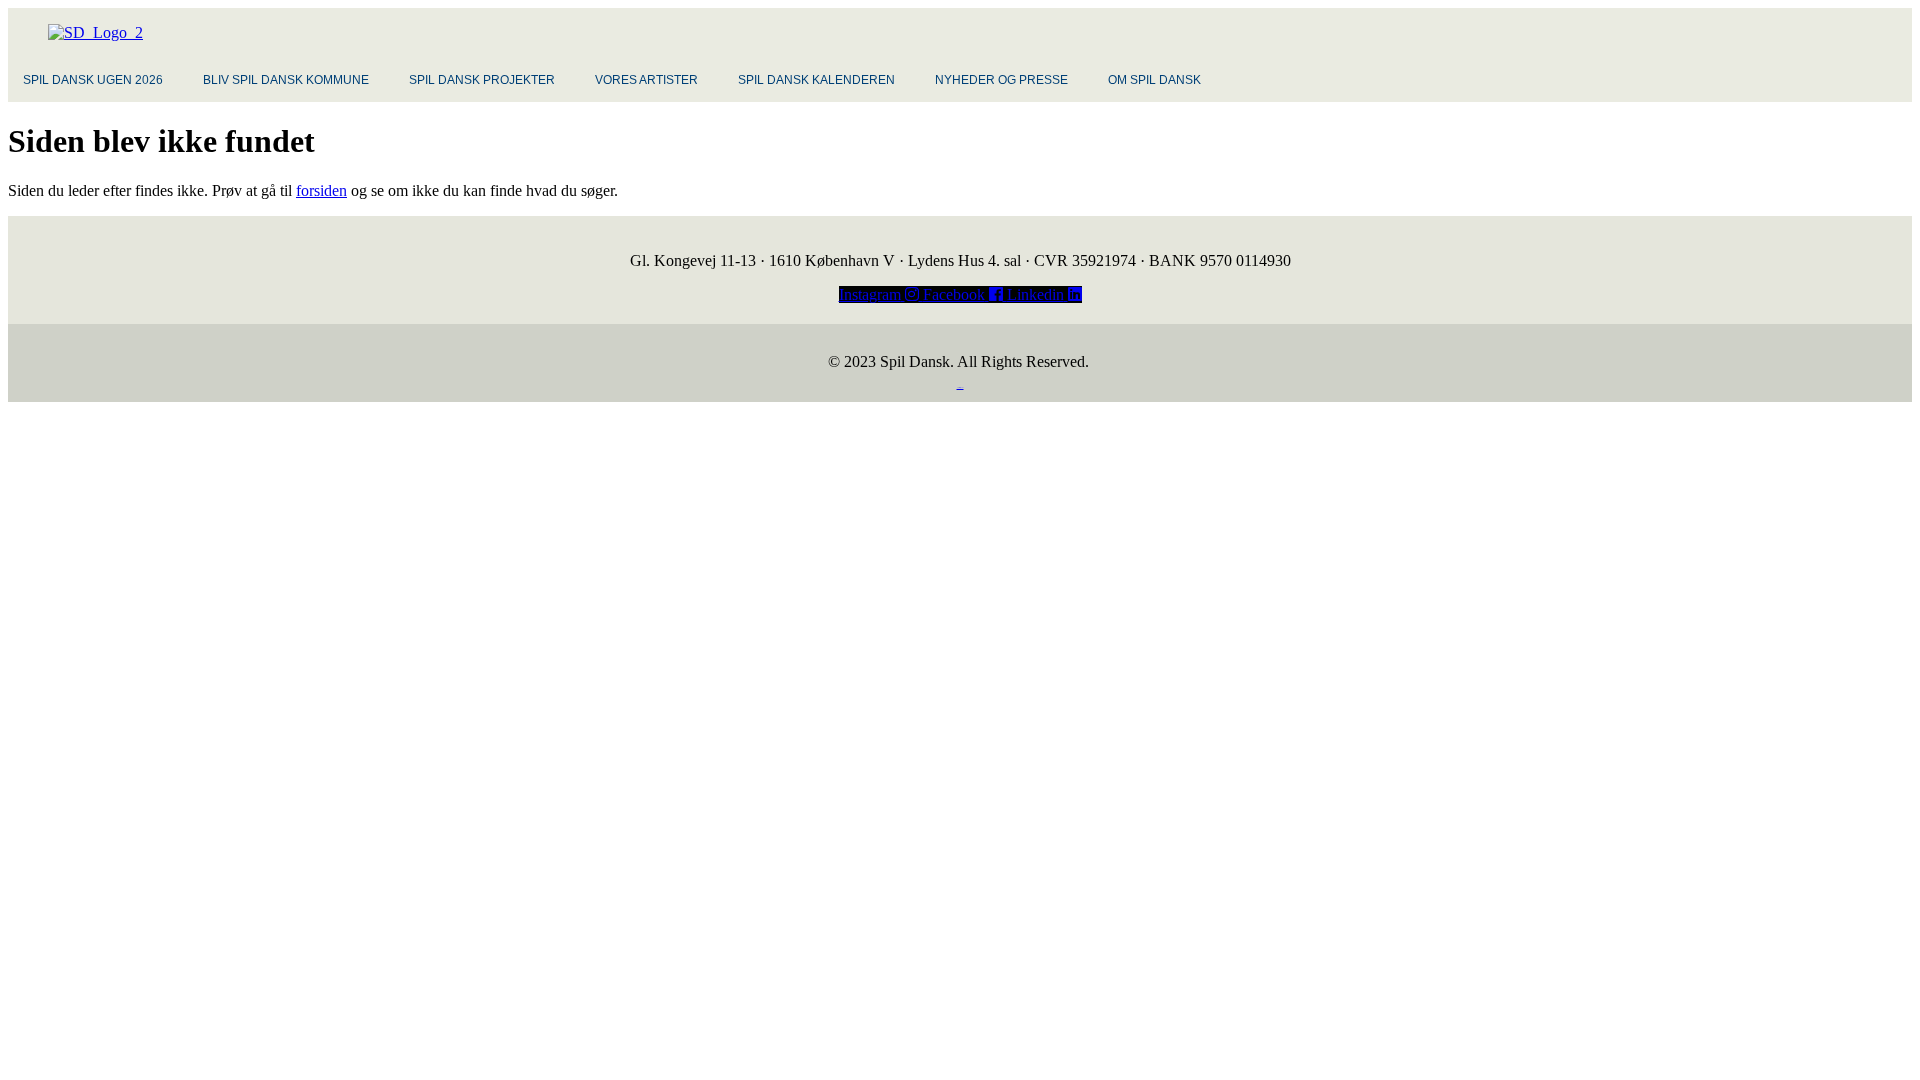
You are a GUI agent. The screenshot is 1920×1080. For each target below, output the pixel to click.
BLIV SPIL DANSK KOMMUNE (286, 80)
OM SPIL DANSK (1154, 80)
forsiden (321, 190)
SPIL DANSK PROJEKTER (482, 80)
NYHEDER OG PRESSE (1001, 80)
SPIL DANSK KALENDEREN (816, 80)
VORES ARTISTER (646, 80)
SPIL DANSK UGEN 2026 (93, 80)
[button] (98, 80)
